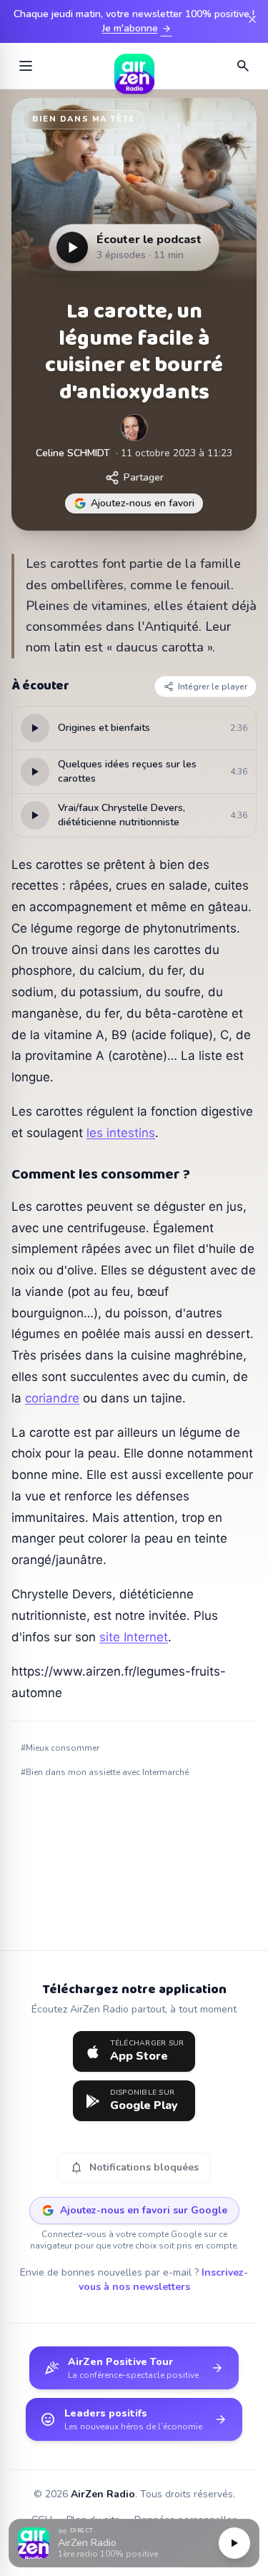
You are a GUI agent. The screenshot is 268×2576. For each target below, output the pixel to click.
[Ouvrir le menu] (26, 66)
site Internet (134, 1637)
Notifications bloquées (134, 2168)
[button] (134, 2543)
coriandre (52, 1398)
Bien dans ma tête (84, 119)
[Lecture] (234, 2543)
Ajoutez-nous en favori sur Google (144, 2210)
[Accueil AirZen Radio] (134, 66)
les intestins (121, 1133)
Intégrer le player (213, 687)
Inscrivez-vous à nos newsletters (164, 2280)
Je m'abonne (137, 29)
